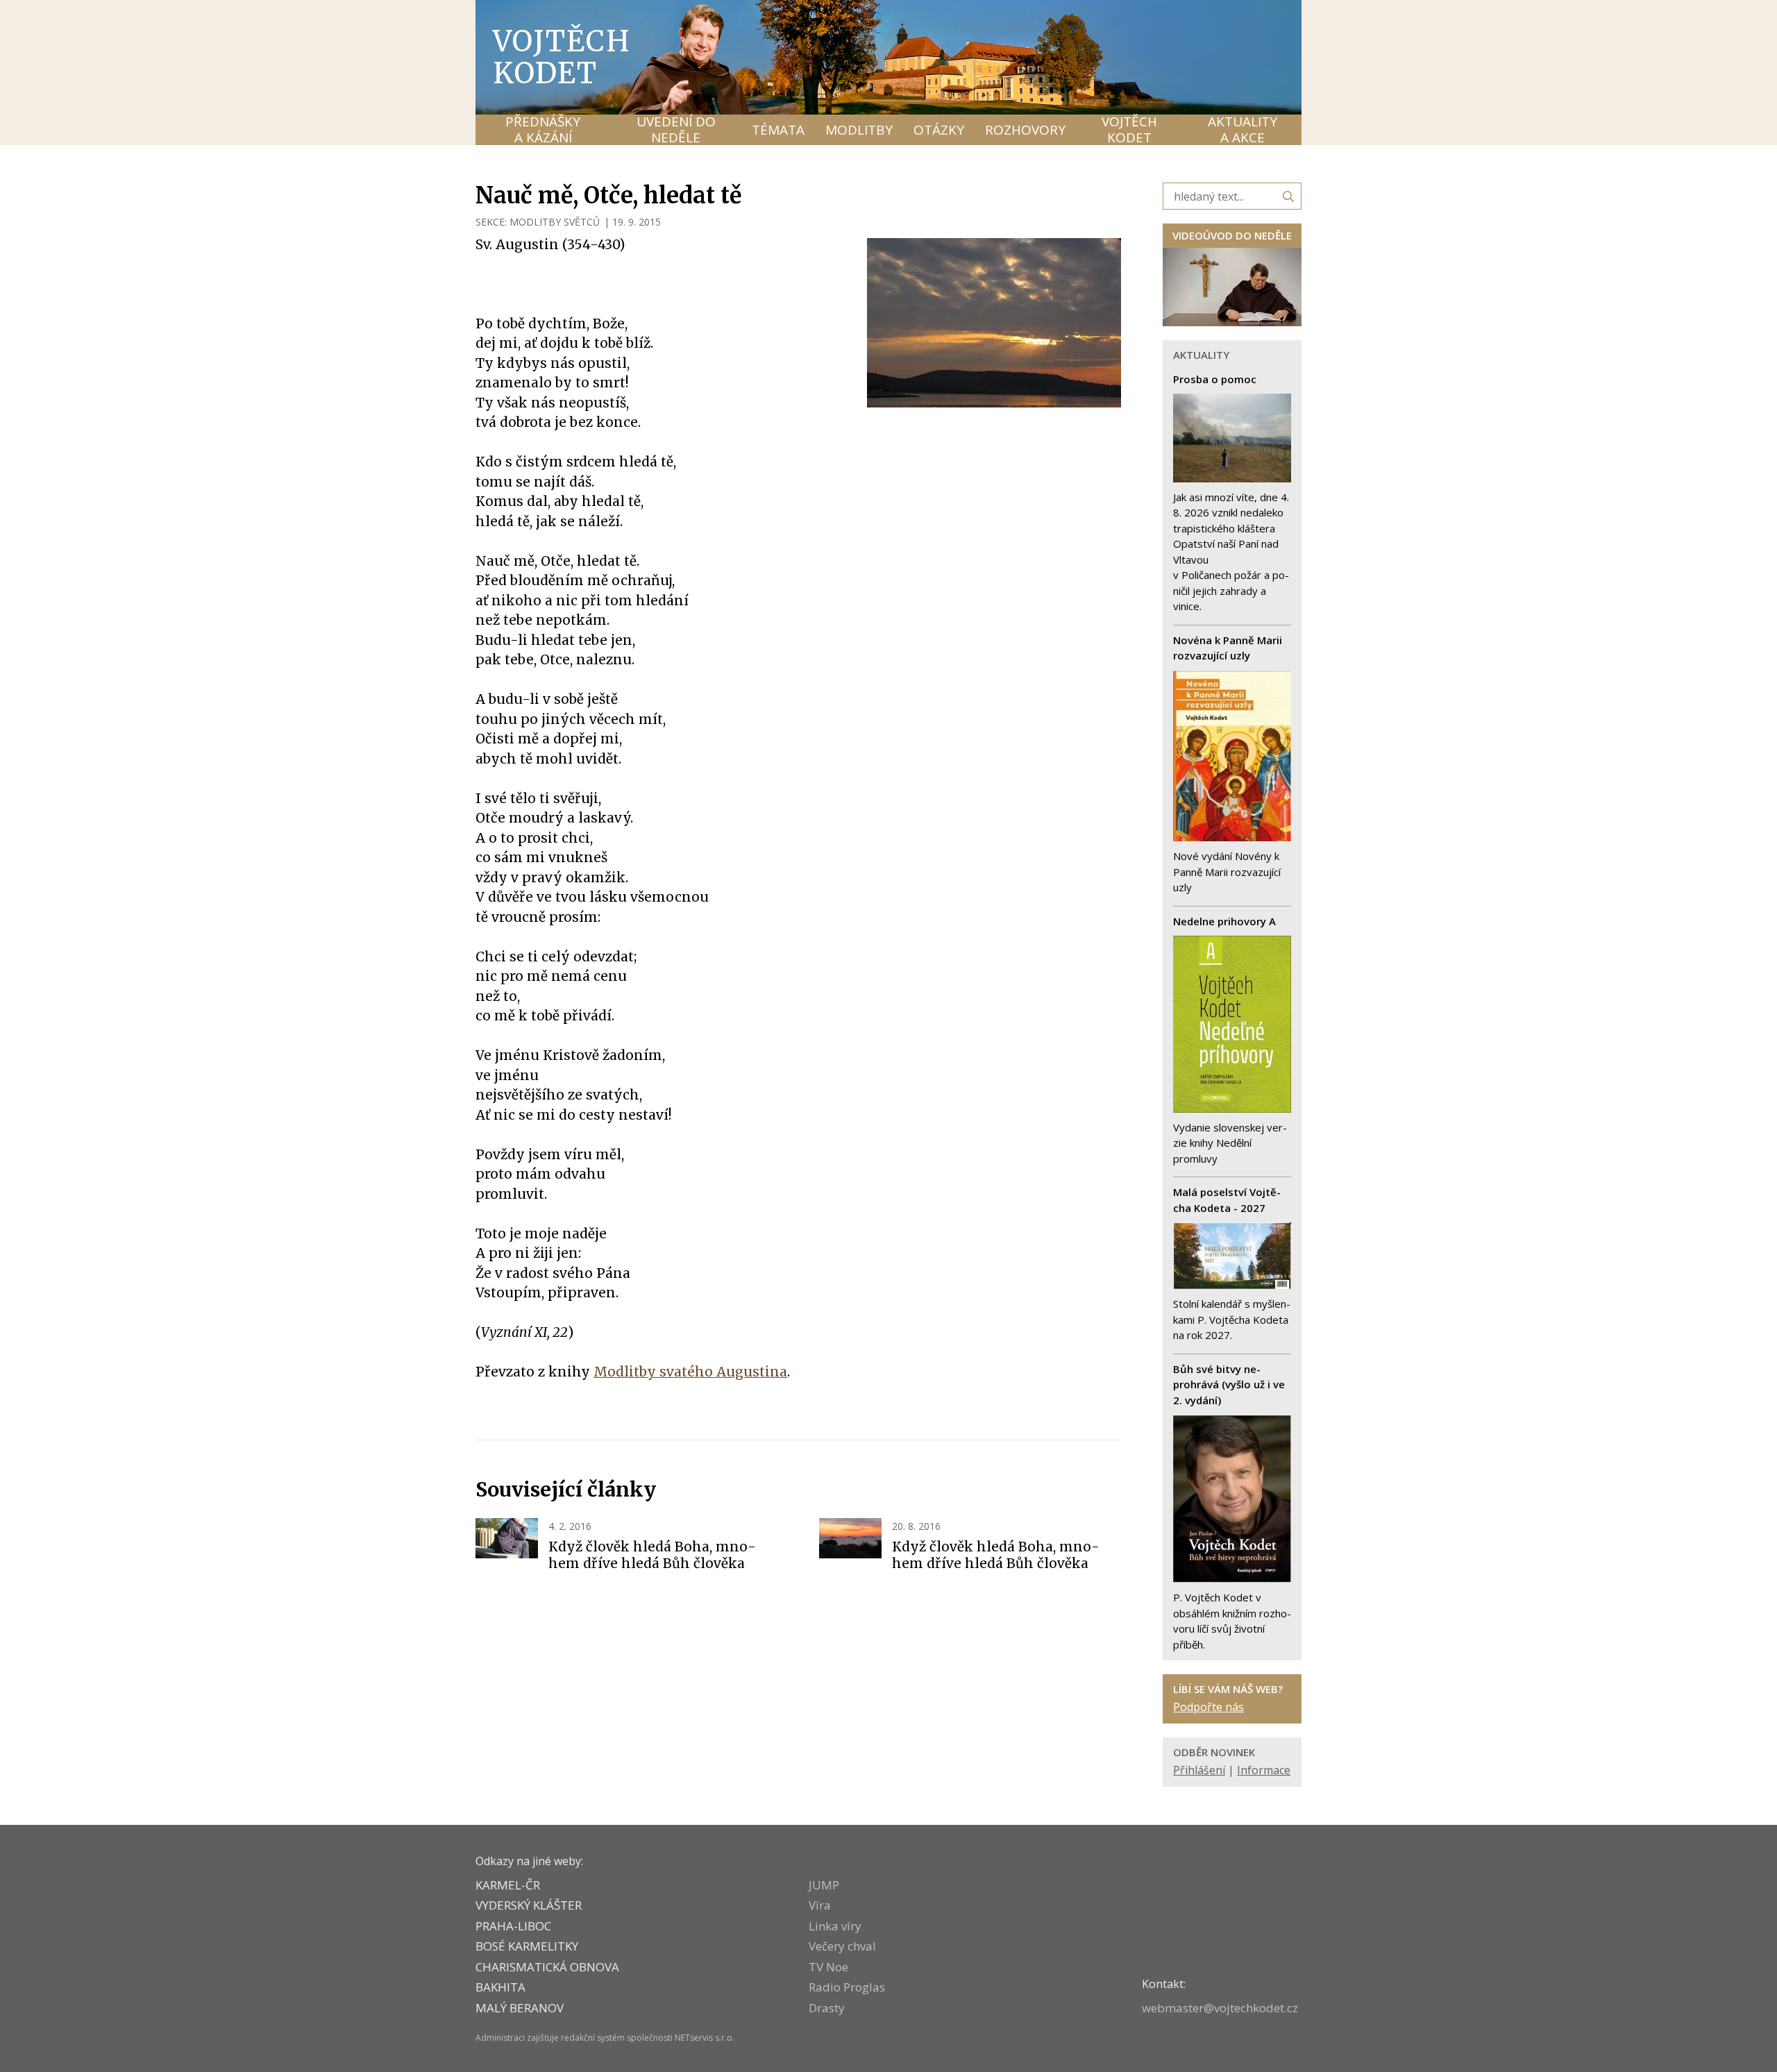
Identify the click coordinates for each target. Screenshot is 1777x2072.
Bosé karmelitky (527, 1946)
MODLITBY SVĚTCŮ (555, 222)
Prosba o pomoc (1215, 379)
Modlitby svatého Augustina (690, 1372)
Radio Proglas (847, 1987)
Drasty (827, 2008)
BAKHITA (500, 1987)
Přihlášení (1199, 1770)
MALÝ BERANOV (520, 2008)
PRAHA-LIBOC (513, 1926)
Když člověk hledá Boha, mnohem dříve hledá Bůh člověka (652, 1555)
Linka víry (835, 1926)
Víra (820, 1905)
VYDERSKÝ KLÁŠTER (529, 1905)
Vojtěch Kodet (562, 57)
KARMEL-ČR (508, 1885)
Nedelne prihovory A (1224, 921)
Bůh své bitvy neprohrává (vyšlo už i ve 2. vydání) (1229, 1384)
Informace (1264, 1770)
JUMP (824, 1885)
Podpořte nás (1208, 1707)
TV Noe (828, 1967)
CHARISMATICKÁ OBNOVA (547, 1967)
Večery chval (842, 1946)
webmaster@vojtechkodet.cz (1220, 2008)
